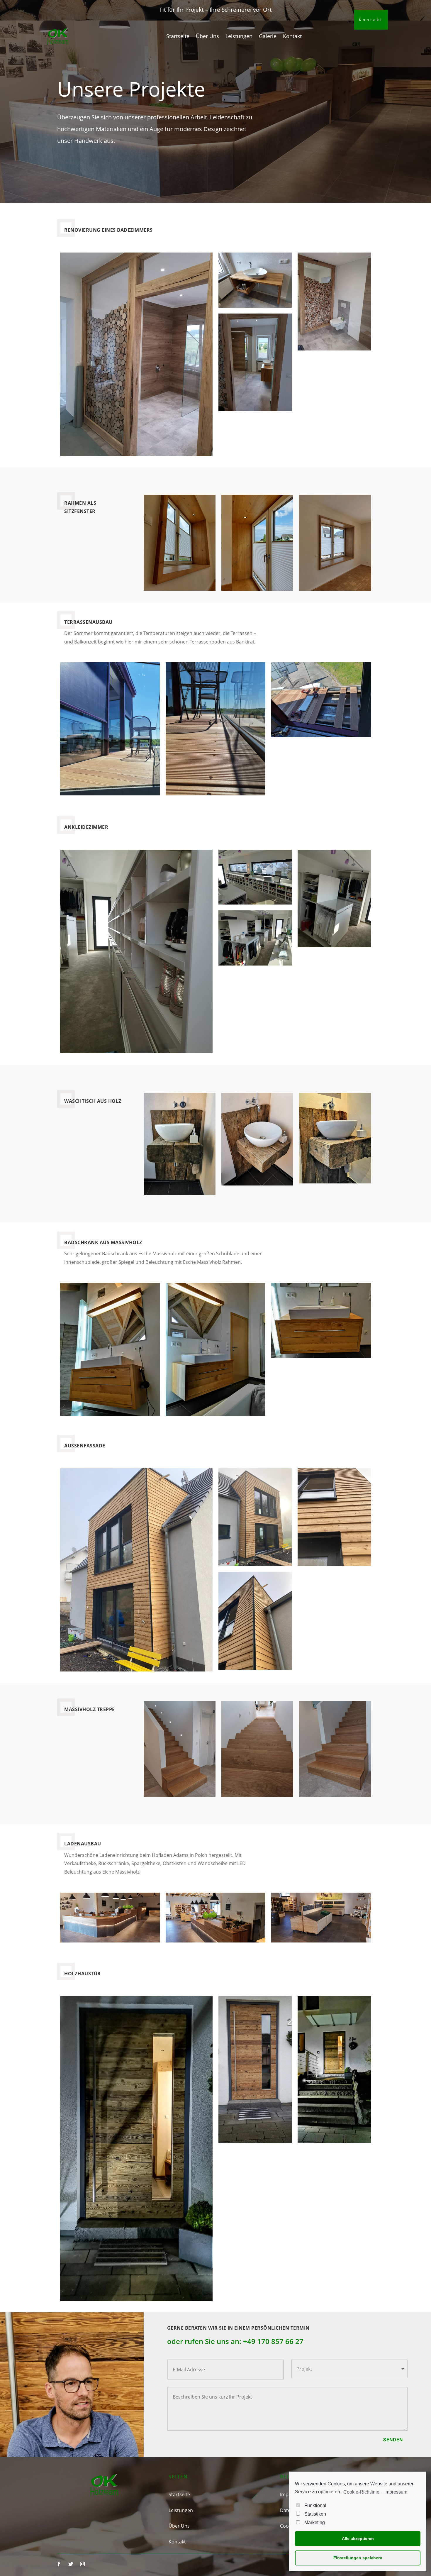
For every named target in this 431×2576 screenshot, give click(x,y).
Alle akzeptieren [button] (358, 2538)
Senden (393, 2440)
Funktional (315, 2505)
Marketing (315, 2522)
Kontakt (292, 36)
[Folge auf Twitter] (71, 2564)
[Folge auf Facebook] (59, 2564)
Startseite (178, 36)
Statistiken (315, 2514)
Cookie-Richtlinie (361, 2492)
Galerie (268, 36)
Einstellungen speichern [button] (358, 2558)
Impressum (396, 2492)
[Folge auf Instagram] (82, 2564)
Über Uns (207, 36)
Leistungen (239, 36)
